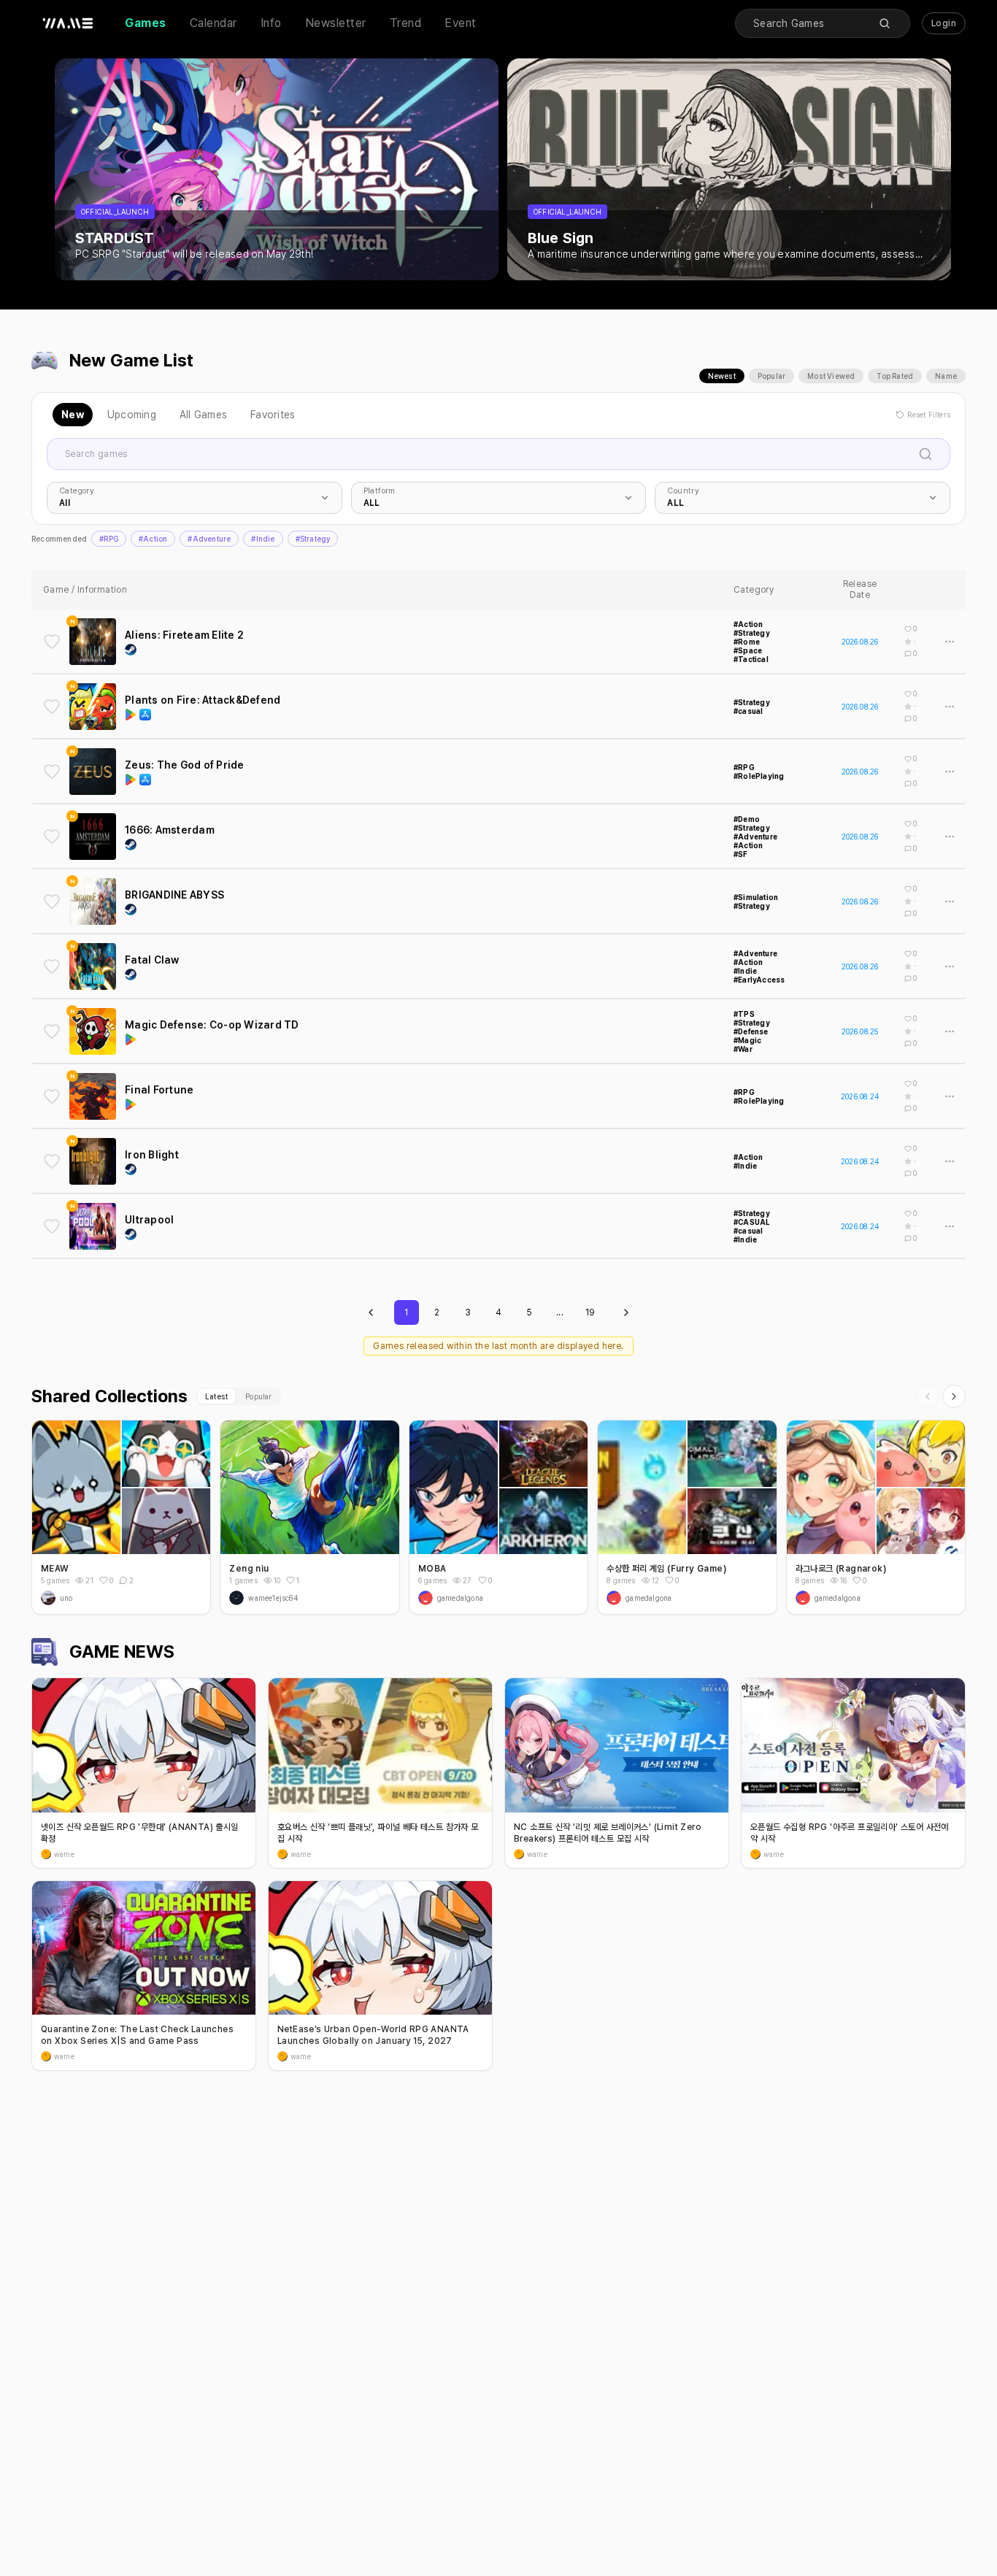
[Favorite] (52, 642)
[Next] (954, 1396)
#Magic (747, 1040)
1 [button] (298, 1580)
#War (743, 1049)
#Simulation (756, 897)
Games (146, 23)
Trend (406, 23)
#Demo (747, 819)
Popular (771, 376)
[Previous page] (371, 1312)
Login (944, 23)
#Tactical (751, 659)
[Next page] (626, 1312)
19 (590, 1312)
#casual (748, 711)
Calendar (213, 23)
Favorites (273, 415)
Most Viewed (831, 376)
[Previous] (928, 1396)
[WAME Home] (68, 23)
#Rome (747, 642)
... (560, 1312)
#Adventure (209, 539)
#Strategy (313, 539)
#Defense (751, 1031)
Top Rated (895, 376)
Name (946, 376)
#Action (153, 539)
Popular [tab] (258, 1396)
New (73, 415)
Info (271, 23)
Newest (722, 376)
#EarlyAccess (759, 980)
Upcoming (132, 415)
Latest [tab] (216, 1396)
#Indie (263, 539)
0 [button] (111, 1580)
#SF (741, 854)
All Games (203, 415)
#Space (748, 650)
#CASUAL (752, 1222)
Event (461, 23)
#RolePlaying (759, 776)
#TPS (744, 1014)
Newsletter (336, 23)
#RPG (109, 539)
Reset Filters (929, 415)
